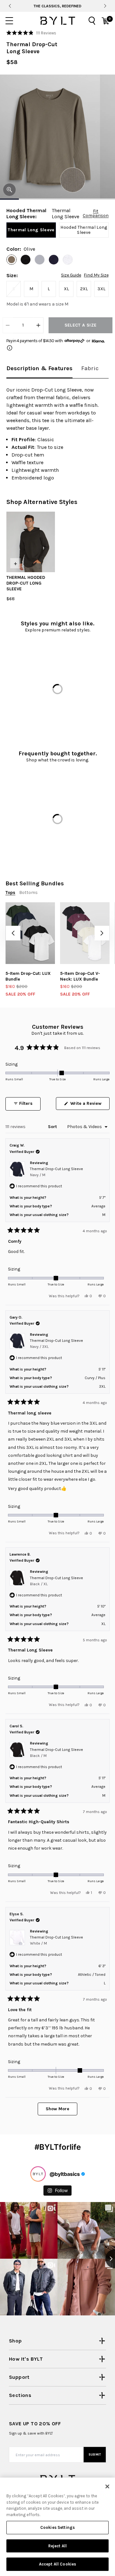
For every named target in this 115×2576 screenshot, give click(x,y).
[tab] (39, 369)
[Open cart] (105, 21)
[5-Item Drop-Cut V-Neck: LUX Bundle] (85, 933)
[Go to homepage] (57, 21)
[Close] (107, 2486)
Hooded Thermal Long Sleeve (84, 230)
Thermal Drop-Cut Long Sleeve (57, 1172)
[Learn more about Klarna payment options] (10, 348)
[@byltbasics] (38, 2174)
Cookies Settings (57, 2527)
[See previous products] (13, 933)
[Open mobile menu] (9, 21)
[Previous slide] (10, 6)
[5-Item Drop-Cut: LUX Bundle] (30, 933)
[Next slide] (105, 6)
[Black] (26, 260)
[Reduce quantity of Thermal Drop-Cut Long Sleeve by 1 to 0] (8, 325)
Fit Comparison (96, 213)
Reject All (57, 2546)
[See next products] (102, 933)
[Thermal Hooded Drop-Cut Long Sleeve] (31, 542)
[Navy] (54, 260)
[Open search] (92, 21)
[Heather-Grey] (40, 260)
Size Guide (71, 275)
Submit (95, 2455)
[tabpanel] (57, 434)
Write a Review (89, 1105)
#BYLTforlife (58, 2147)
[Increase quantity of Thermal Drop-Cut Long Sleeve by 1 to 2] (38, 325)
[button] (31, 33)
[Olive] (11, 260)
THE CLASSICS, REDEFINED (57, 6)
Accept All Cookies (57, 2564)
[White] (68, 260)
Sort (53, 1127)
